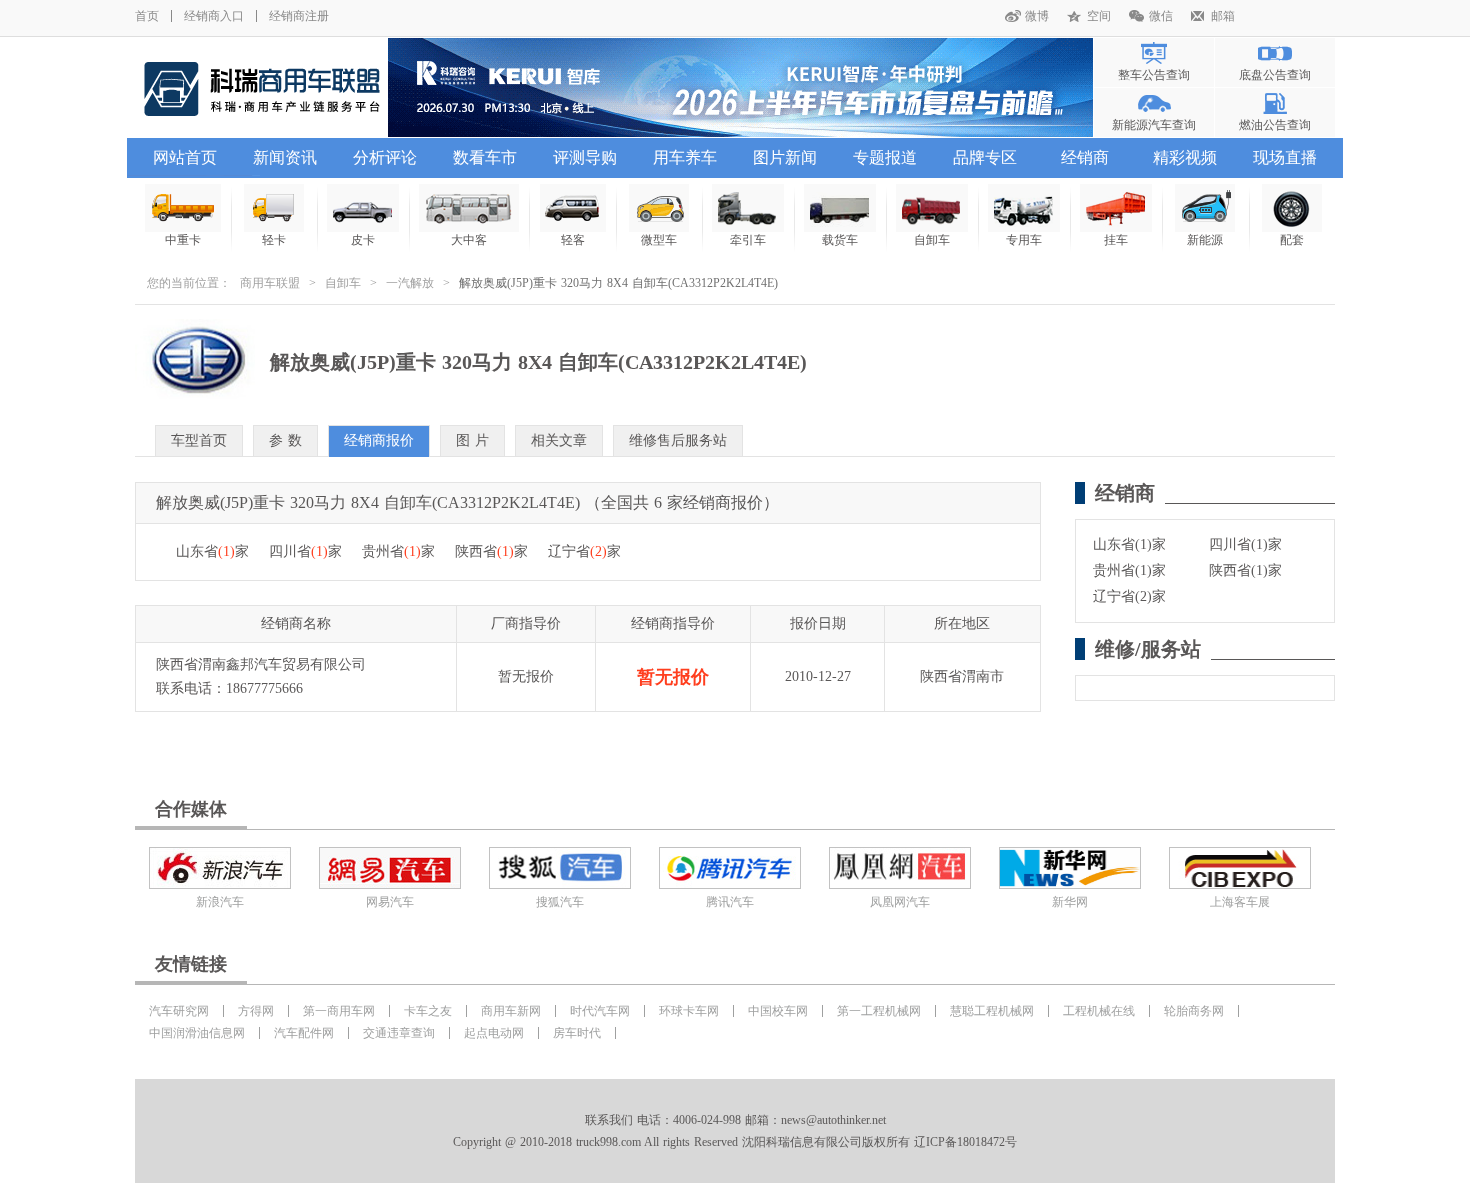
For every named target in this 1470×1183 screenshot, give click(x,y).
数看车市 (485, 157)
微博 (1037, 16)
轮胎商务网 (1194, 1011)
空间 (1099, 16)
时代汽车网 (600, 1011)
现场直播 (1285, 157)
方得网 (256, 1011)
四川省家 (305, 551)
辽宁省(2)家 (1129, 596)
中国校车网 (778, 1011)
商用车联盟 (270, 283)
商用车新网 (511, 1011)
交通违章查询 (399, 1033)
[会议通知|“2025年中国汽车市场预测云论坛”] (740, 87)
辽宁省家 (584, 551)
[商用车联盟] (261, 87)
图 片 (472, 440)
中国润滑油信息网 (197, 1033)
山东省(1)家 (1129, 544)
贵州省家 (398, 551)
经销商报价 (379, 440)
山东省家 (212, 551)
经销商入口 (214, 16)
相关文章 (559, 440)
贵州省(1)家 (1129, 570)
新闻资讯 (285, 157)
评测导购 (585, 157)
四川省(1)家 (1245, 544)
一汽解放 (410, 283)
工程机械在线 (1099, 1011)
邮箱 (1223, 16)
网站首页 (185, 157)
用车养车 (685, 157)
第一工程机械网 (879, 1011)
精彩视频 (1185, 157)
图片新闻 (785, 157)
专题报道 (885, 157)
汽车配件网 (304, 1033)
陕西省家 (491, 551)
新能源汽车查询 (1154, 125)
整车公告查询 (1154, 75)
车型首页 (199, 440)
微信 (1161, 16)
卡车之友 (428, 1011)
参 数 (285, 440)
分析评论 (385, 157)
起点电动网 (494, 1033)
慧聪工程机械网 (992, 1011)
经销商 (1085, 157)
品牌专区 (985, 157)
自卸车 (343, 283)
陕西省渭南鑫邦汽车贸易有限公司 (261, 664)
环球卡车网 (689, 1011)
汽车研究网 (179, 1011)
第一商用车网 (339, 1011)
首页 (147, 16)
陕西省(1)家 (1245, 570)
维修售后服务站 (678, 440)
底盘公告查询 (1275, 75)
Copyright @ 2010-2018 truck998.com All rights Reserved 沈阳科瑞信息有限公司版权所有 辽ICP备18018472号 (735, 1142)
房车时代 (577, 1033)
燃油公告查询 (1275, 125)
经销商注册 (299, 16)
